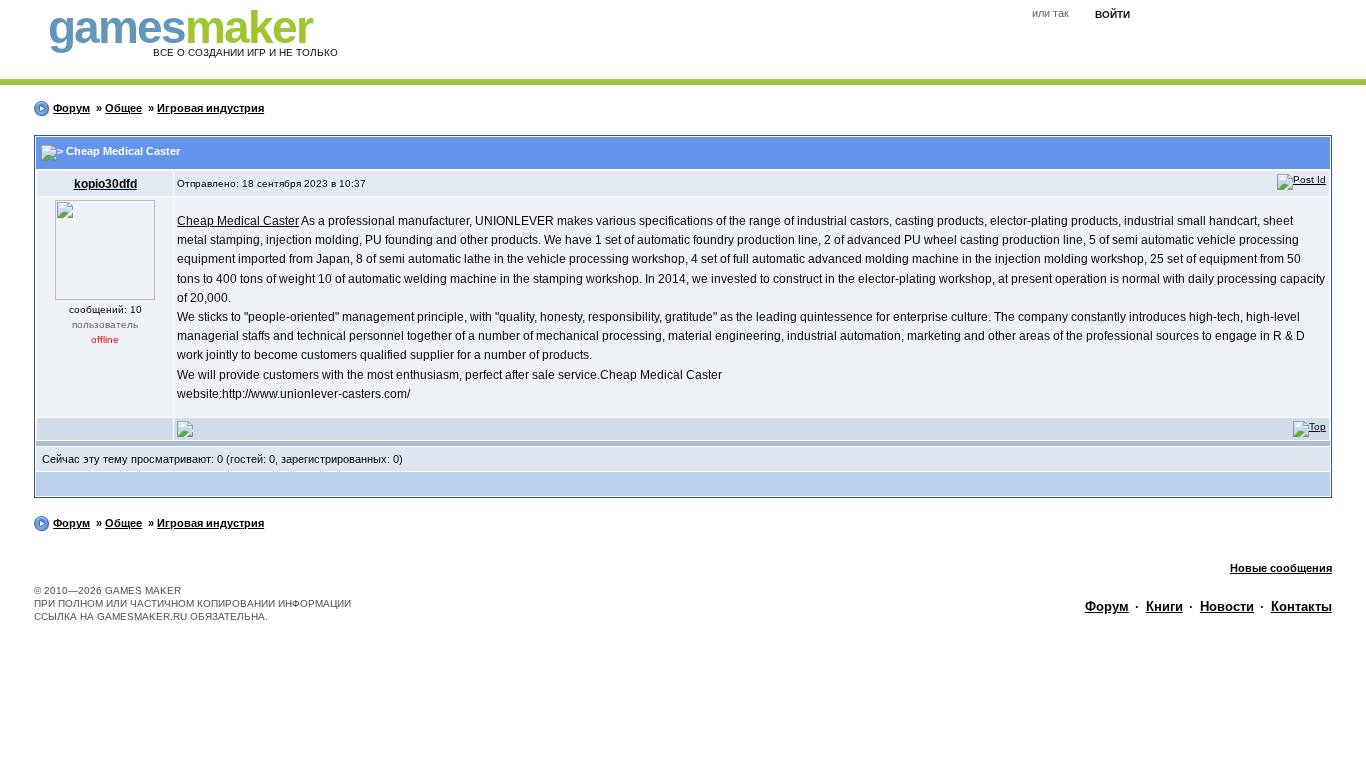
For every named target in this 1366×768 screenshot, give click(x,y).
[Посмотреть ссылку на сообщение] (1301, 179)
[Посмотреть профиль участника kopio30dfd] (185, 428)
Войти (1112, 14)
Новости (1227, 606)
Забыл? (1191, 15)
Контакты (1301, 606)
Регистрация (1268, 15)
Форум (71, 108)
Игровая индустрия (210, 108)
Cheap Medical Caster (238, 221)
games (180, 27)
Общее (123, 108)
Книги (1164, 606)
